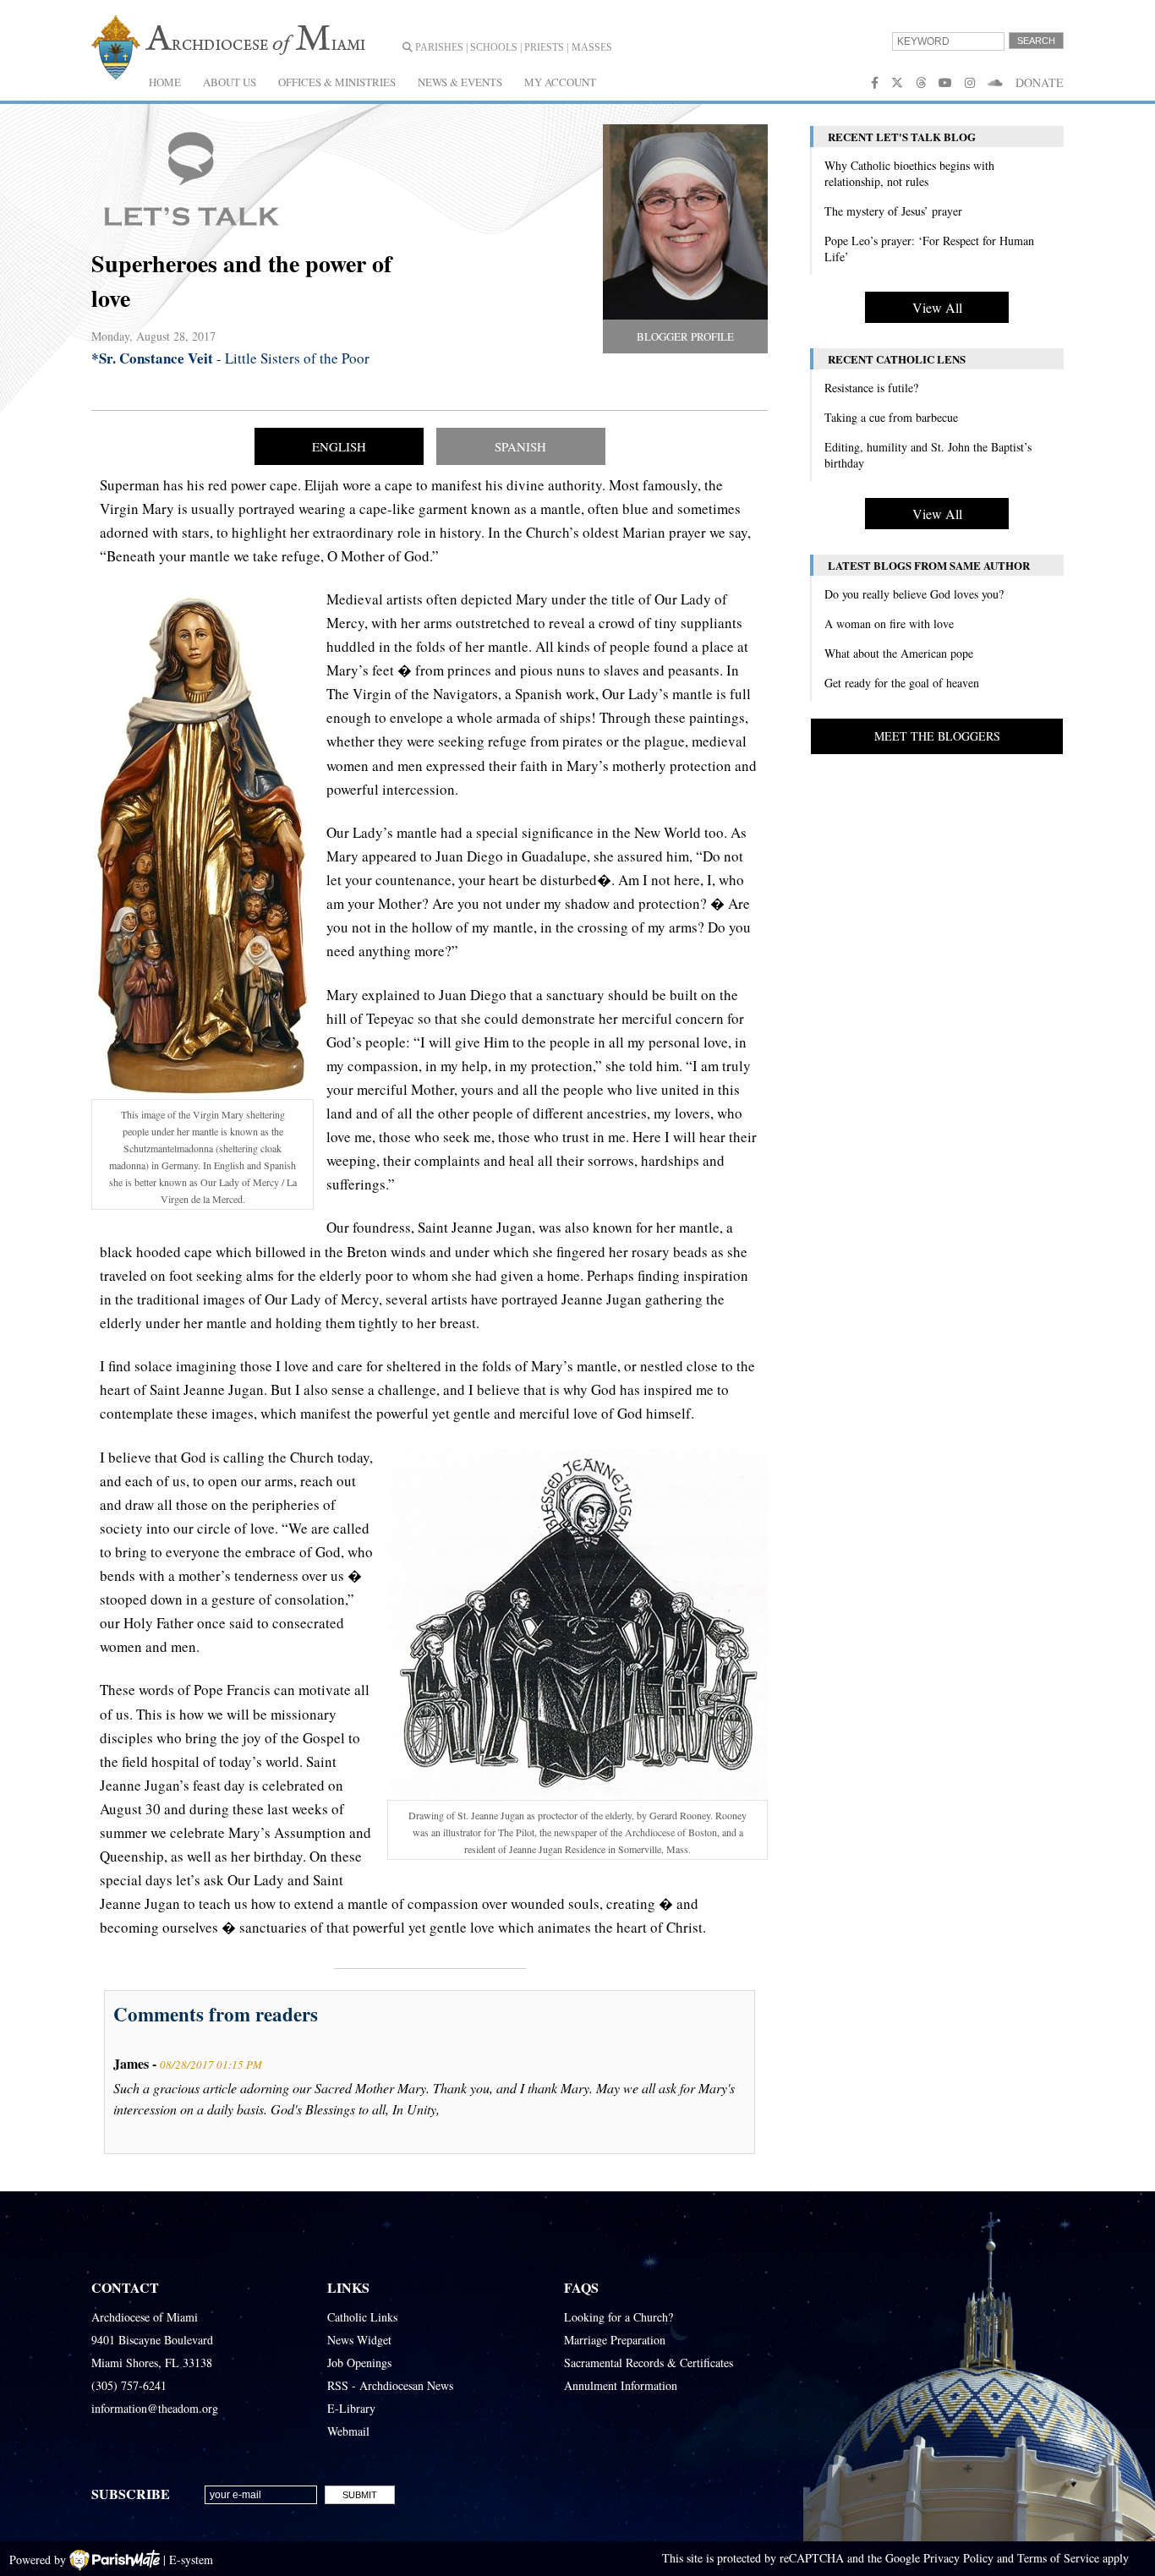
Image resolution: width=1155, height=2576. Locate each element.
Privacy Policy (958, 2558)
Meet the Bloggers (937, 736)
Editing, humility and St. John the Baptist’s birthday (928, 455)
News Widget (359, 2340)
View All (937, 307)
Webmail (348, 2431)
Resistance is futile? (871, 388)
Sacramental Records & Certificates (649, 2363)
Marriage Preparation (615, 2340)
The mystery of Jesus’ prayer (893, 211)
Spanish (520, 446)
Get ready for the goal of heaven (902, 683)
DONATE (1040, 82)
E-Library (351, 2408)
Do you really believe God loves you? (914, 594)
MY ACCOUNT (560, 82)
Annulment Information (621, 2385)
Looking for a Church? (619, 2317)
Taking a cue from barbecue (891, 417)
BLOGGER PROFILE (685, 336)
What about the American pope (899, 653)
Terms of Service (1058, 2558)
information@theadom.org (155, 2408)
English (339, 446)
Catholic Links (362, 2317)
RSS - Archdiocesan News (390, 2385)
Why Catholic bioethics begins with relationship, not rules (909, 173)
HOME (165, 82)
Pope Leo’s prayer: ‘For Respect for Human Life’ (929, 249)
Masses (592, 47)
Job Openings (359, 2363)
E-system (191, 2560)
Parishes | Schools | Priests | (490, 47)
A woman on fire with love (889, 623)
